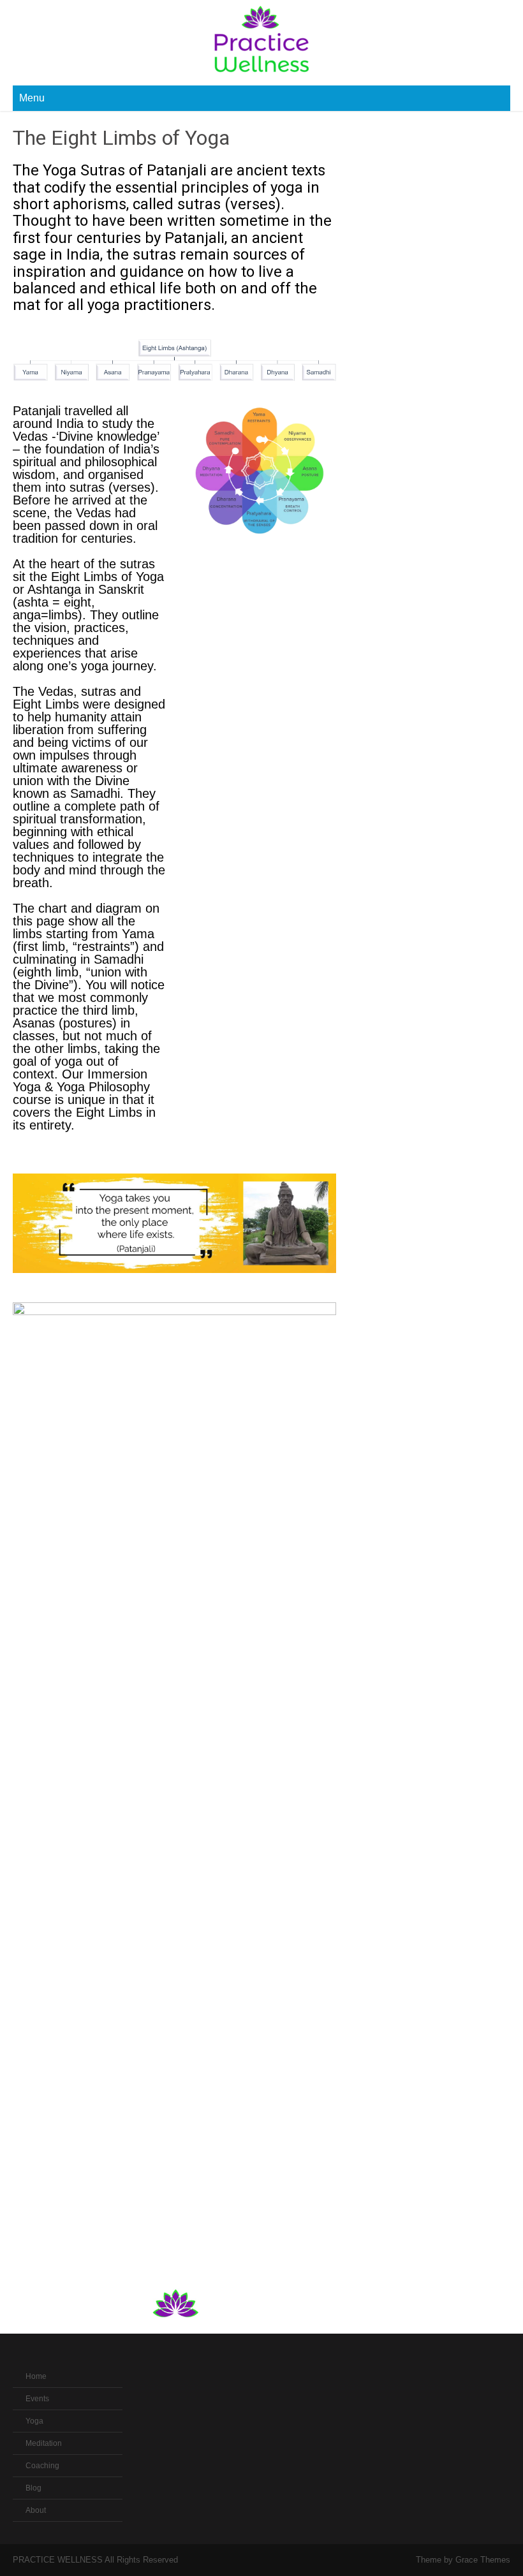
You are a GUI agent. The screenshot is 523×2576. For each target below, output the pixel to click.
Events (37, 2399)
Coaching (42, 2466)
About (36, 2510)
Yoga (34, 2421)
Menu (32, 98)
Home (36, 2376)
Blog (33, 2488)
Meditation (44, 2443)
